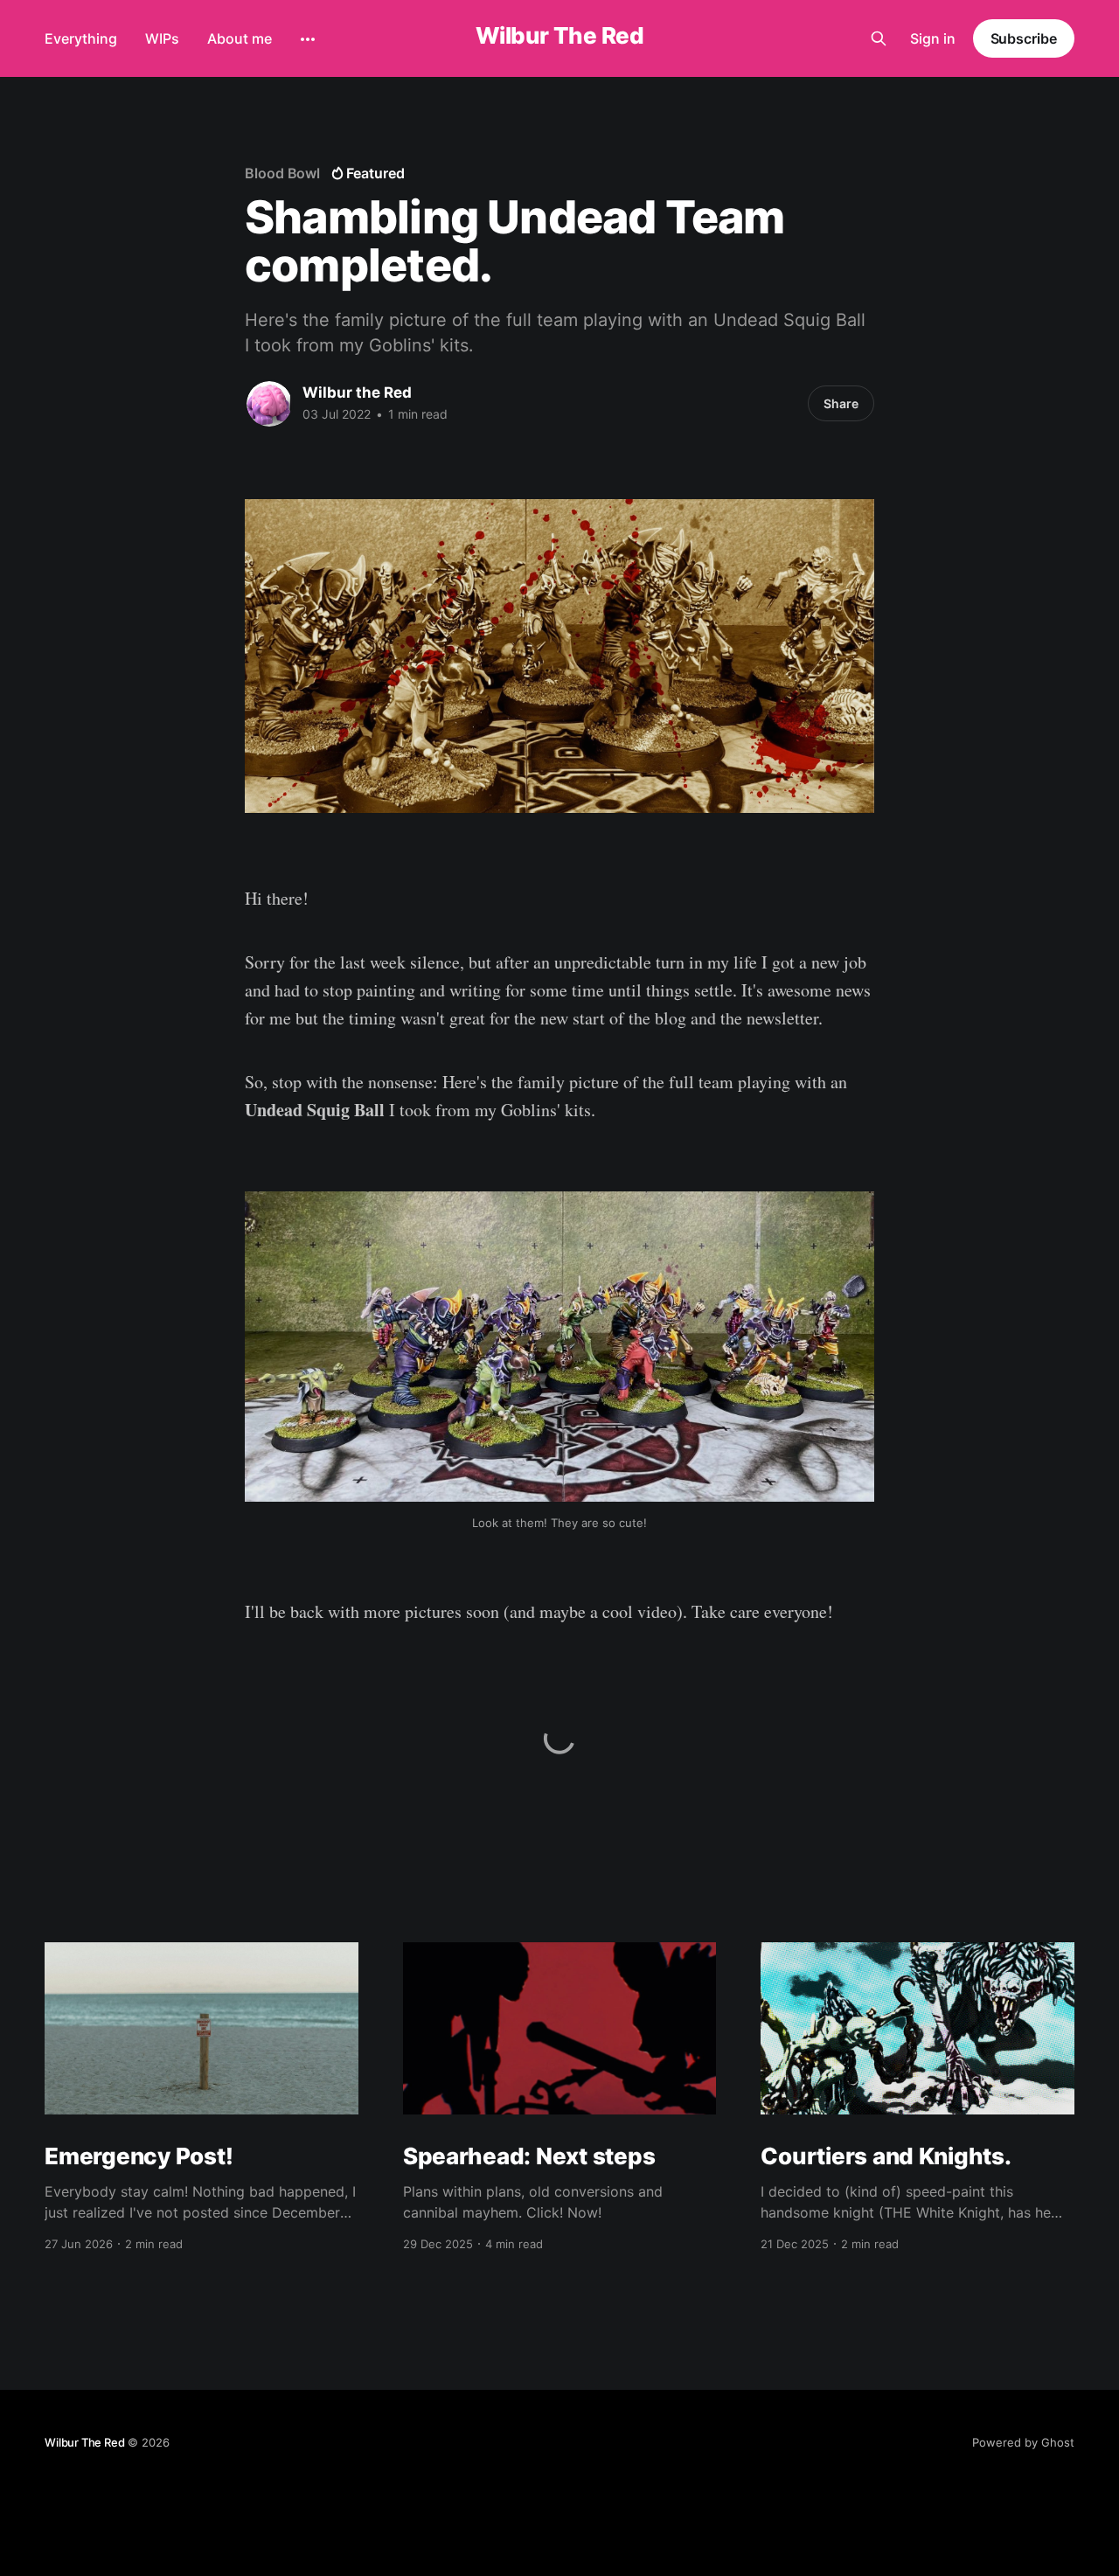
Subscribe (1024, 38)
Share (841, 403)
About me (240, 38)
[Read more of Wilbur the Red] (269, 404)
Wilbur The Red (560, 36)
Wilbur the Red (357, 392)
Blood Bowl (282, 173)
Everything (81, 38)
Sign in (933, 38)
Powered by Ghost (1023, 2442)
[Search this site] (879, 38)
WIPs (162, 38)
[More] (308, 39)
